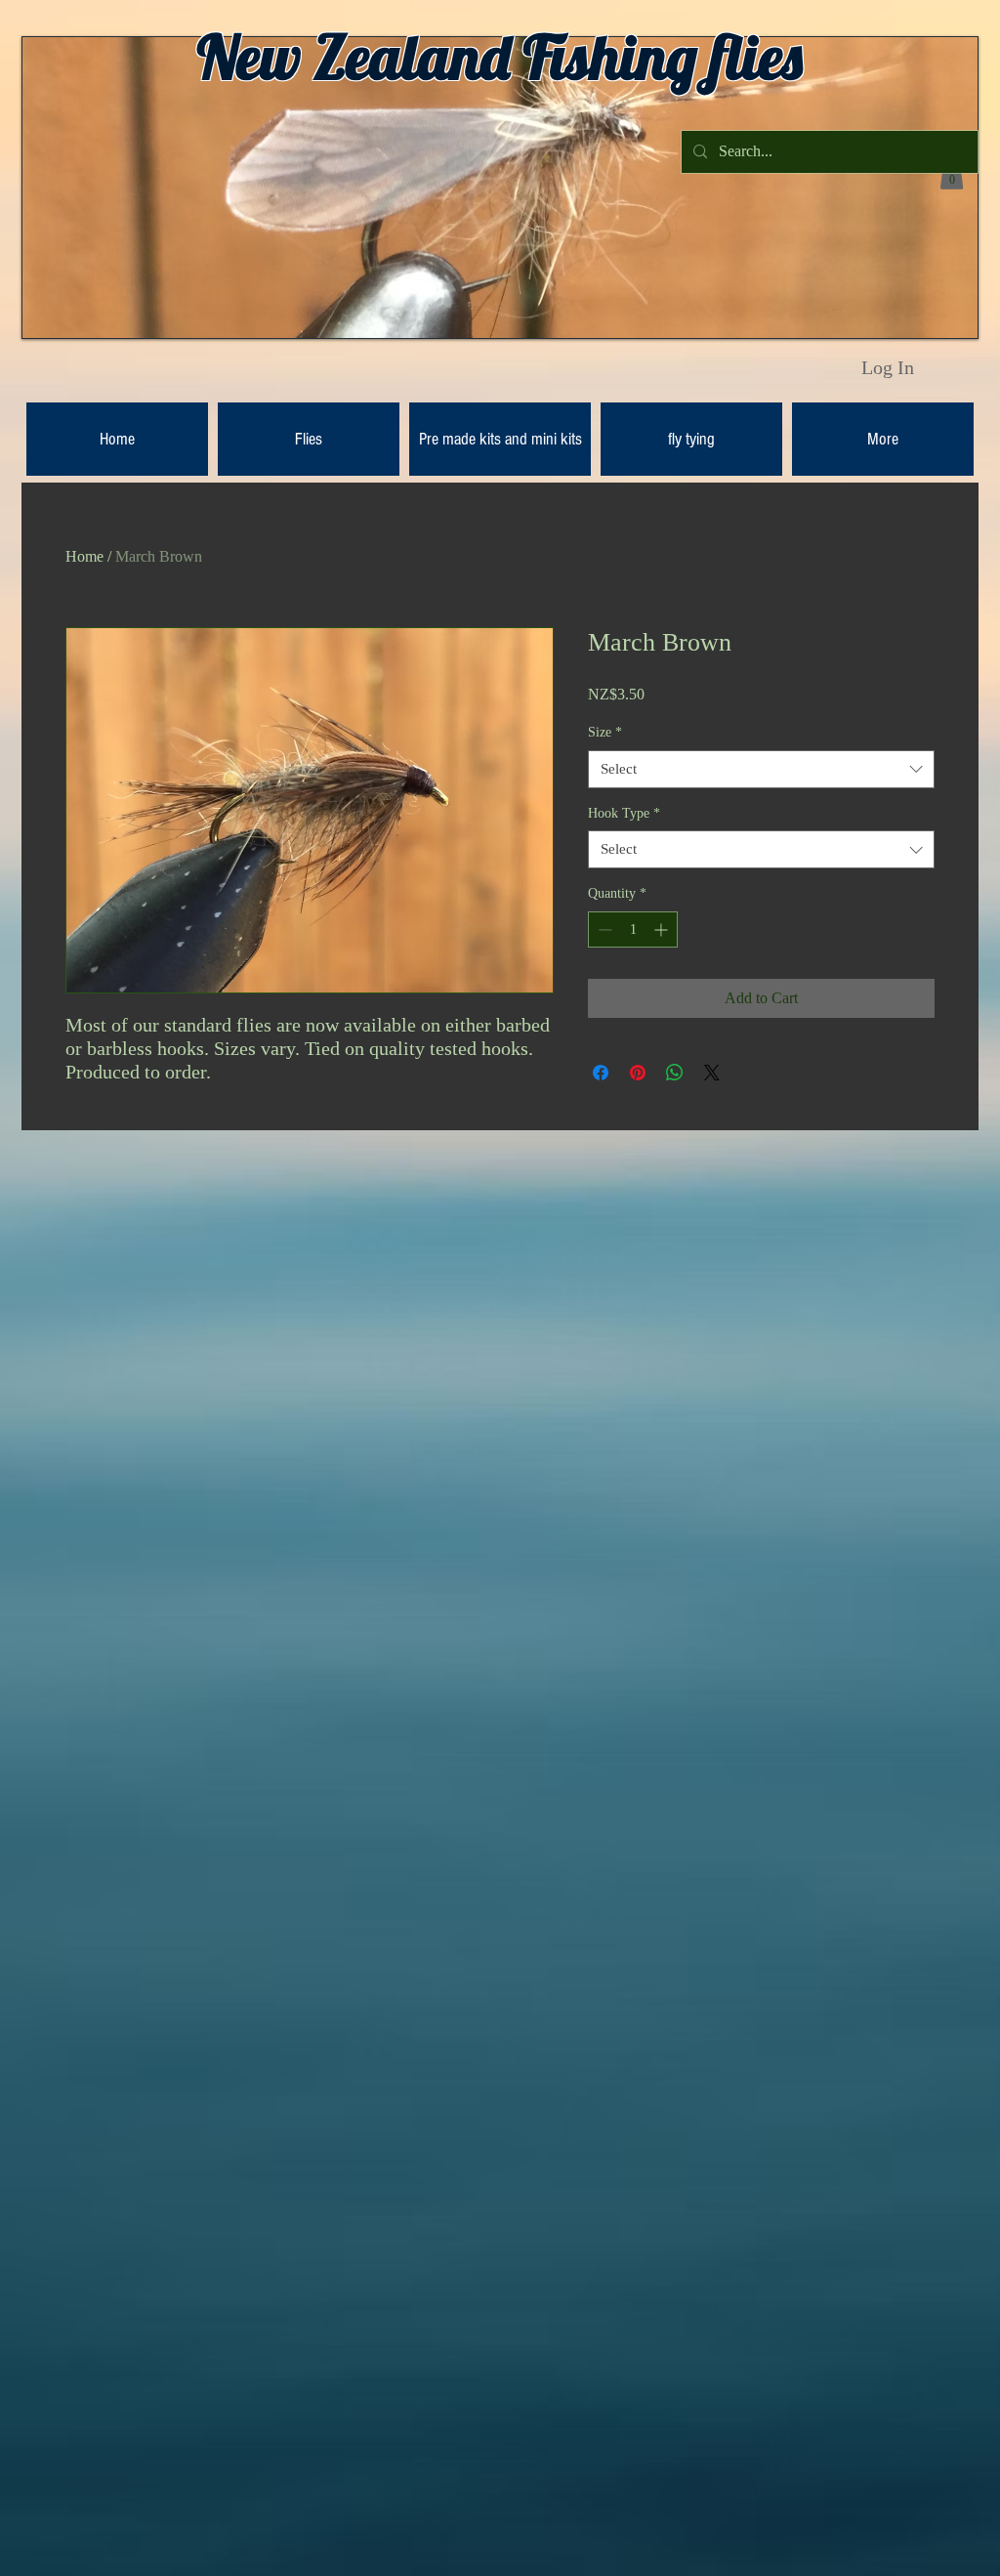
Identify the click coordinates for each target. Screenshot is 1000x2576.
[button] (952, 175)
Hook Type (624, 813)
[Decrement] (603, 929)
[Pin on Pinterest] (638, 1073)
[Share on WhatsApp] (675, 1073)
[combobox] (761, 769)
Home (84, 556)
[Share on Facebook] (601, 1073)
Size (605, 732)
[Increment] (663, 929)
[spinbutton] (633, 929)
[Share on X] (712, 1073)
